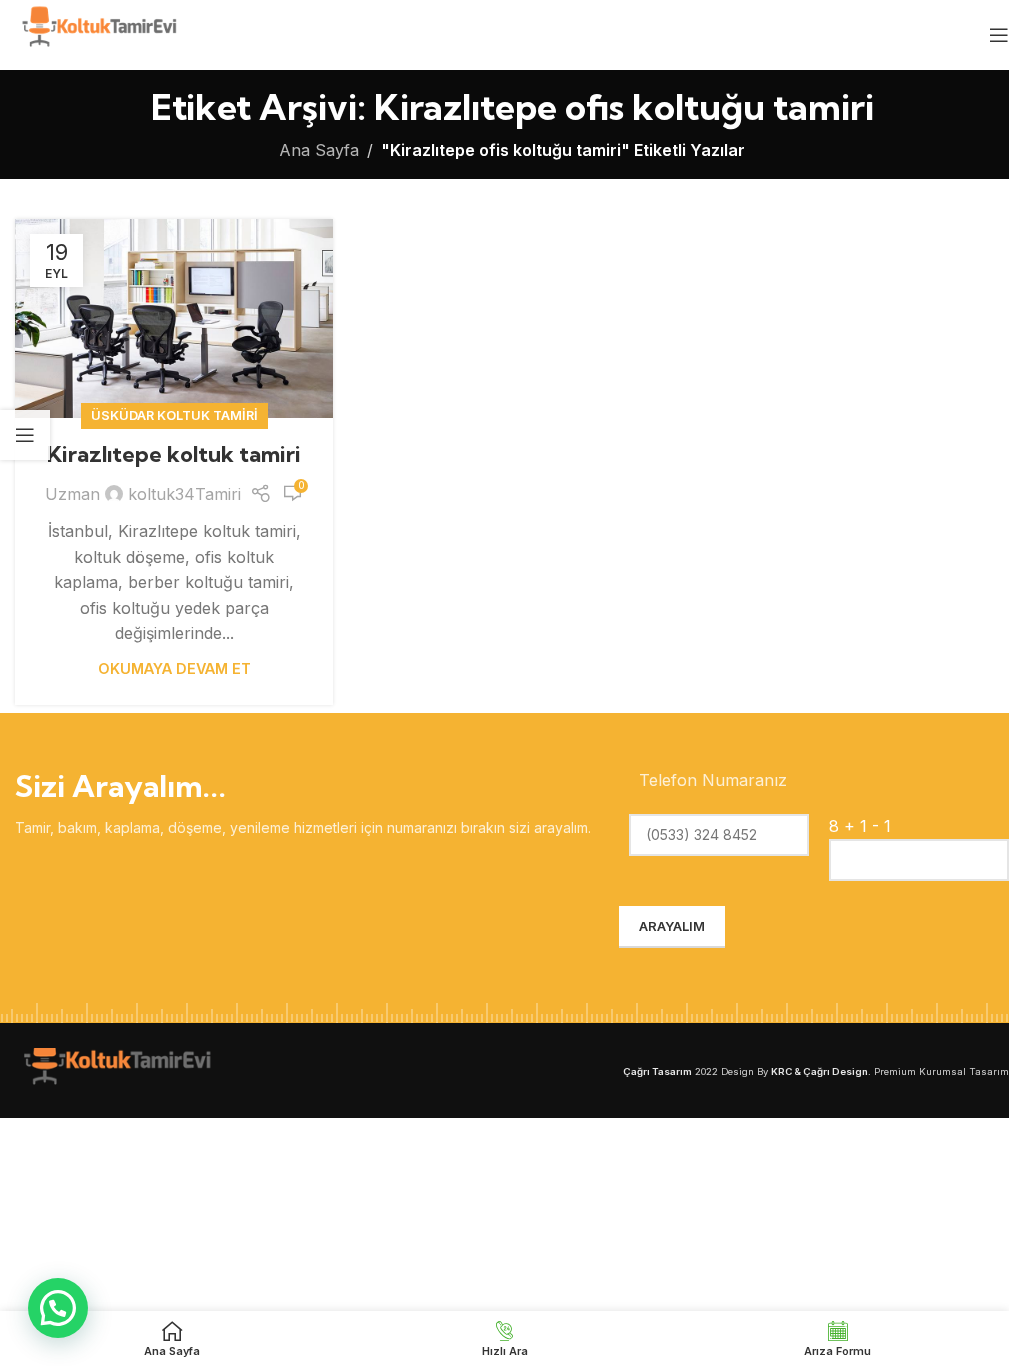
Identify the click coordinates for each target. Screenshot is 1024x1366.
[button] (58, 1308)
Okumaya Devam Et (174, 668)
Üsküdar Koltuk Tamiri (174, 415)
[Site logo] (97, 33)
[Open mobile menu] (999, 35)
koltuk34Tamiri (184, 494)
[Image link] (115, 1069)
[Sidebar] (25, 435)
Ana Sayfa (319, 150)
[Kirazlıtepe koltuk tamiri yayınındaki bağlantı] (174, 318)
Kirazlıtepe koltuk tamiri (174, 454)
